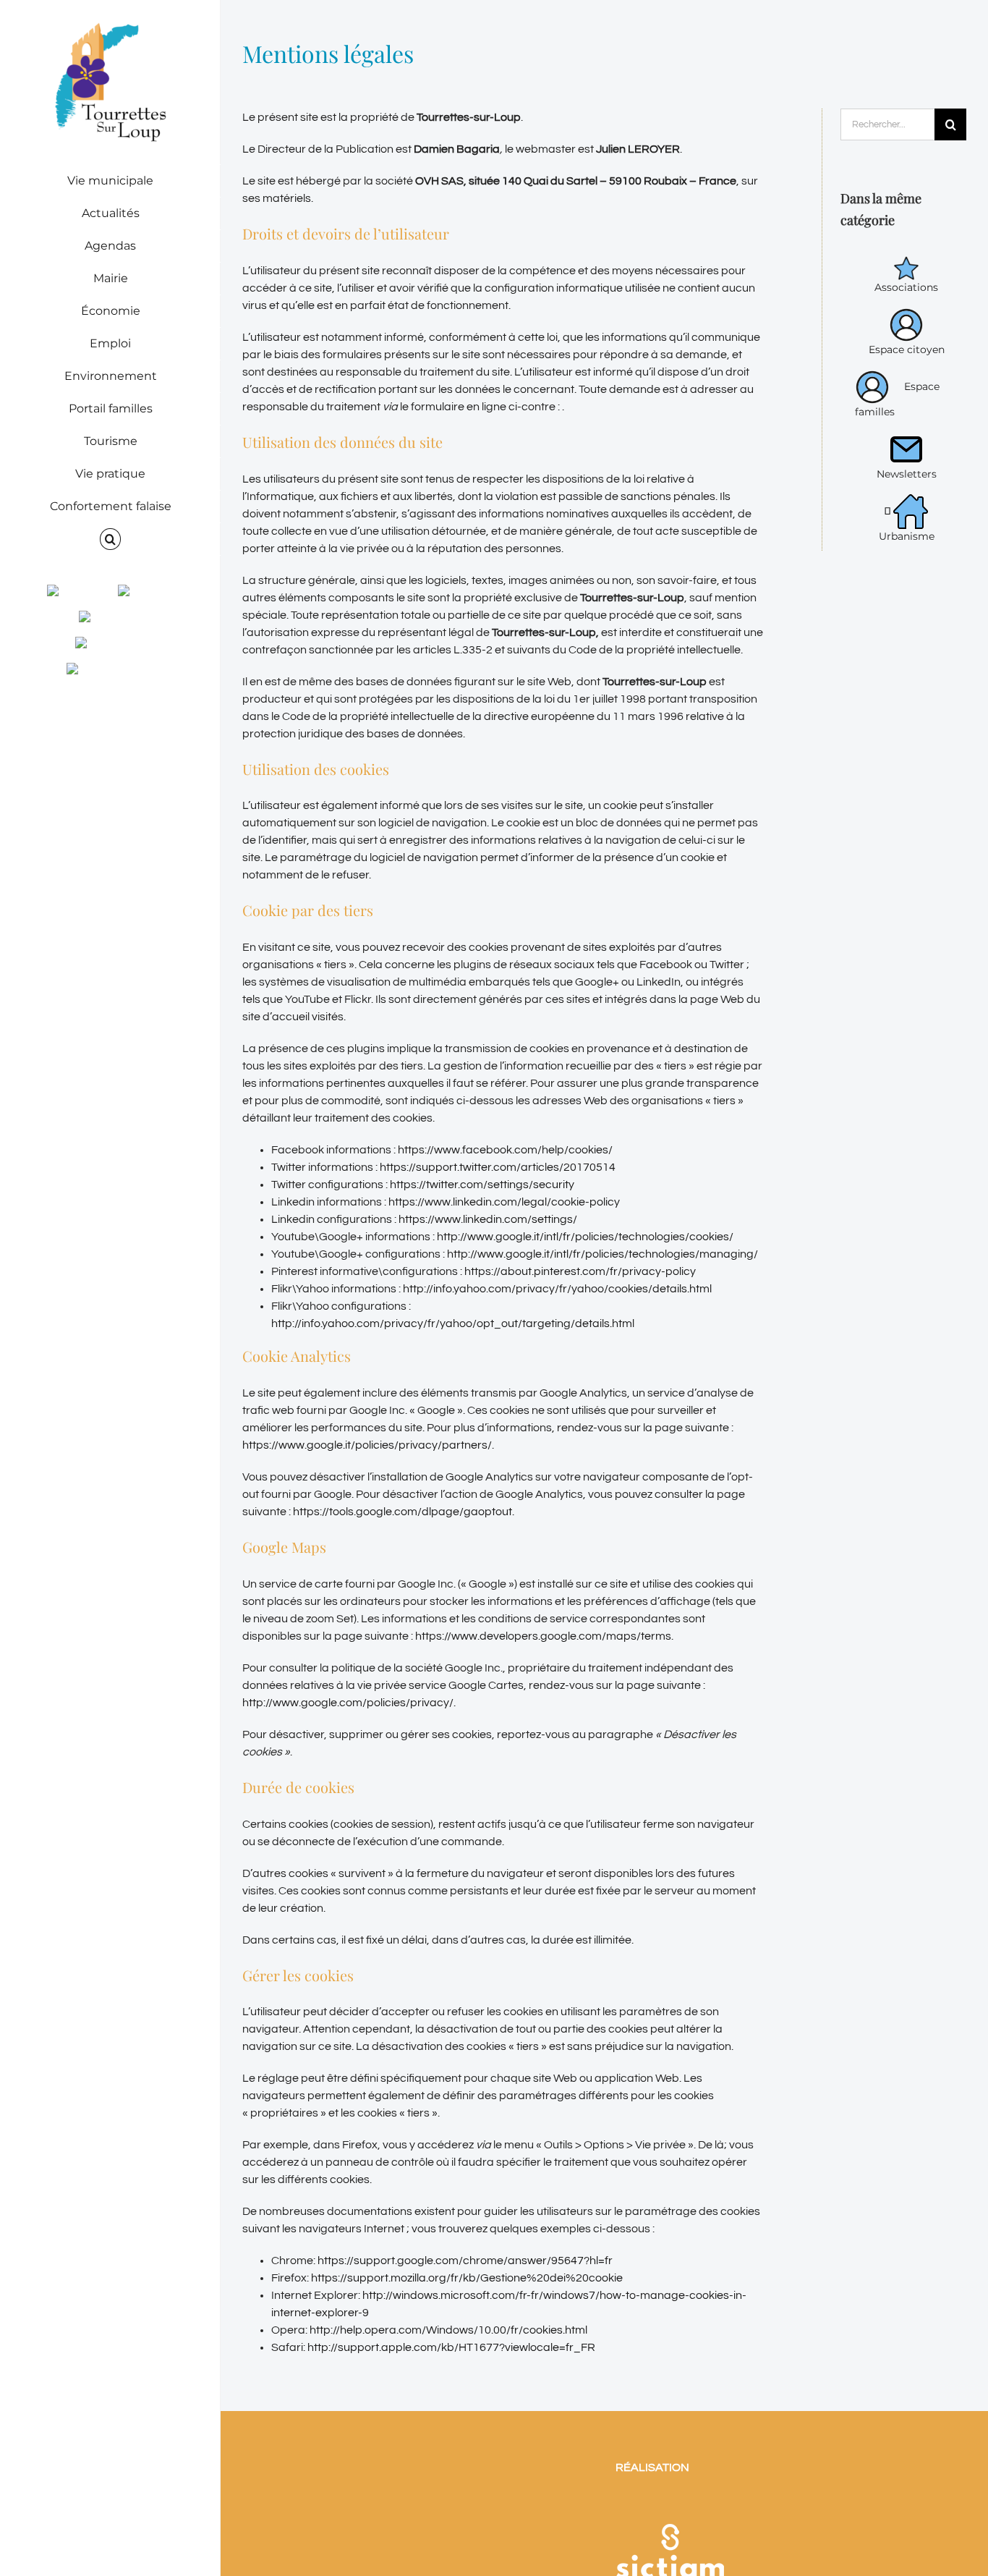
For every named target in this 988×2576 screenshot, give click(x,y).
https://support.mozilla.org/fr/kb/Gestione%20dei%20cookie (467, 2278)
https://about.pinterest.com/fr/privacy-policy (581, 1271)
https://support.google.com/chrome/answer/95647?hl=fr (465, 2261)
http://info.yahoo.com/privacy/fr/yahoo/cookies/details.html (558, 1289)
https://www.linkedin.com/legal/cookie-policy (505, 1202)
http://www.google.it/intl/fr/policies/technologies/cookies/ (586, 1237)
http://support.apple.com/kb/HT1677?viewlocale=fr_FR (451, 2347)
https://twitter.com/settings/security (483, 1185)
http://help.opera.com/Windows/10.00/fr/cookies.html (448, 2330)
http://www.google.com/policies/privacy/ (348, 1703)
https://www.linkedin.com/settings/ (489, 1219)
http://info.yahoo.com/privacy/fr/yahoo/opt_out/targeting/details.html (453, 1323)
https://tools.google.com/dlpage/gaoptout (403, 1512)
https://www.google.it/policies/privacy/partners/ (367, 1445)
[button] (110, 539)
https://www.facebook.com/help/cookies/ (505, 1150)
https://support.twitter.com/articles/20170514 (498, 1167)
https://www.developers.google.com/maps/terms (543, 1636)
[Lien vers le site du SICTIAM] (670, 2505)
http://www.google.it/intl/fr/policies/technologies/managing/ (604, 1254)
